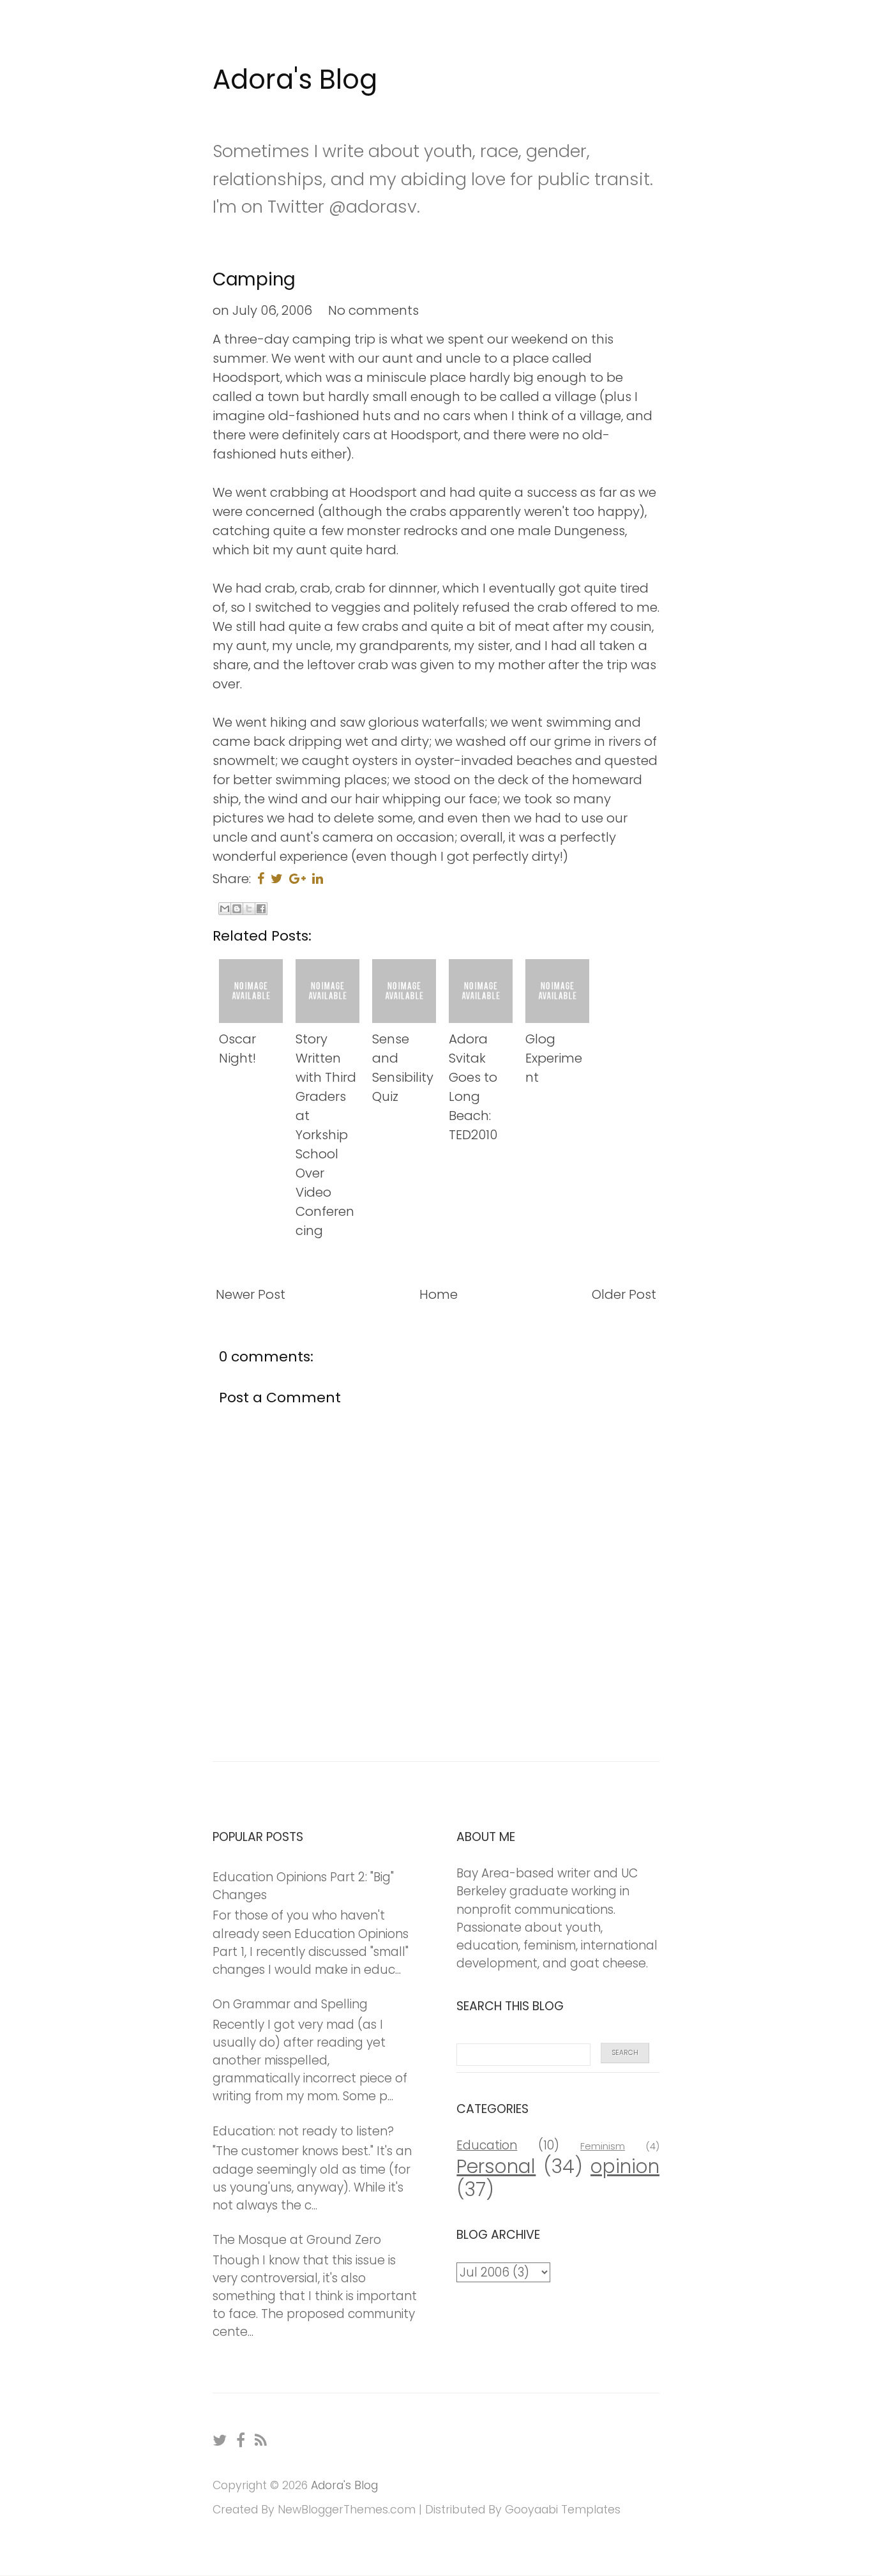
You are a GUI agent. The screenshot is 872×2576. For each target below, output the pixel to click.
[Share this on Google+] (297, 879)
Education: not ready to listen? (303, 2131)
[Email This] (225, 909)
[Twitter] (220, 2440)
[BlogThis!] (237, 909)
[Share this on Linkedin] (318, 879)
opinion (625, 2166)
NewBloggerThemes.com (347, 2510)
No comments (373, 310)
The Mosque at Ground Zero (297, 2240)
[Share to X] (249, 909)
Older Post (624, 1294)
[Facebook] (241, 2440)
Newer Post (251, 1294)
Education (487, 2145)
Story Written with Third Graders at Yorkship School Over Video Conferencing (326, 1135)
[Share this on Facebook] (261, 879)
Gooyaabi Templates (563, 2510)
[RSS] (261, 2440)
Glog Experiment (554, 1058)
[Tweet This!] (277, 879)
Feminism (603, 2146)
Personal (496, 2166)
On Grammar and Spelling (290, 2004)
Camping (254, 279)
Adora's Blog (295, 80)
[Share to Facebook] (261, 909)
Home (439, 1294)
